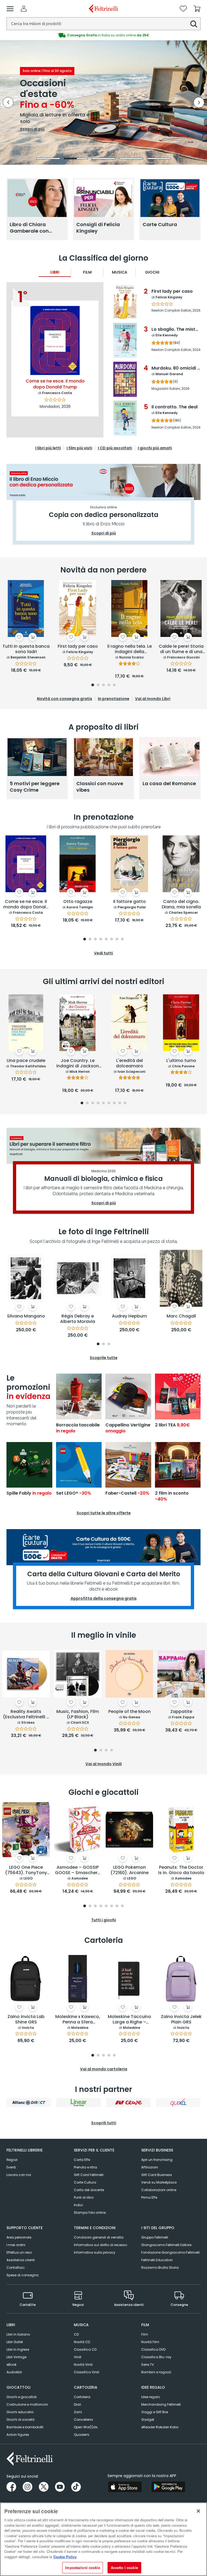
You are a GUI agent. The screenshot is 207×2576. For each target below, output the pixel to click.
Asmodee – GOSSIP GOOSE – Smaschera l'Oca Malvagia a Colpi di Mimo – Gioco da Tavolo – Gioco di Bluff (78, 1870)
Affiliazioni (150, 2167)
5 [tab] (114, 685)
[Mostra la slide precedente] (8, 102)
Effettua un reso (19, 2252)
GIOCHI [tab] (152, 272)
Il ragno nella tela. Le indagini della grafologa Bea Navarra (130, 649)
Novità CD (82, 2342)
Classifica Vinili (87, 2372)
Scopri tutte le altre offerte (104, 1513)
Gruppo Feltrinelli (155, 2237)
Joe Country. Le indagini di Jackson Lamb (78, 1064)
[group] (103, 35)
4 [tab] (109, 685)
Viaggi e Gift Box (155, 2412)
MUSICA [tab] (120, 272)
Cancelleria (83, 2420)
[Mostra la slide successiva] (199, 102)
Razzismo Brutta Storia (160, 2268)
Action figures (18, 2435)
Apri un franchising (157, 2160)
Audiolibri (14, 2372)
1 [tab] (93, 685)
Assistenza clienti (21, 2260)
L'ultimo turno (181, 1061)
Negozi (12, 2160)
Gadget (148, 2420)
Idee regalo (151, 2397)
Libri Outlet (15, 2342)
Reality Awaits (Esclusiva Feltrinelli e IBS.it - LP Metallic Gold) (26, 1715)
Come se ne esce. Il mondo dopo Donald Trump (26, 905)
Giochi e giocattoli (22, 2397)
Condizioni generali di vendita (99, 2237)
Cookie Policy (65, 2557)
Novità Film (150, 2342)
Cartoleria (82, 2397)
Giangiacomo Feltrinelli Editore (166, 2245)
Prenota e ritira (85, 2167)
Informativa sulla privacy (95, 2252)
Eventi (11, 2167)
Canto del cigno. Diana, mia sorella (181, 904)
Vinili (78, 2357)
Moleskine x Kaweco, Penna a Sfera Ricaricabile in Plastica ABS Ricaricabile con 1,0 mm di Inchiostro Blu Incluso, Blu (78, 2020)
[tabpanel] (26, 627)
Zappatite (181, 1712)
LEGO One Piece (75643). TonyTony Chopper (26, 1870)
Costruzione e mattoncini (27, 2404)
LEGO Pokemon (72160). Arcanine (130, 1870)
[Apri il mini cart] (197, 9)
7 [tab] (117, 939)
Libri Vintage (16, 2357)
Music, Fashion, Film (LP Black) (78, 1714)
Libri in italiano (18, 2334)
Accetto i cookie (124, 2568)
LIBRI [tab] (55, 272)
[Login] (24, 9)
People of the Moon (130, 1712)
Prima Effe (149, 2197)
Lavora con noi (19, 2175)
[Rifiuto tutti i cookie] (198, 2511)
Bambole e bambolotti (25, 2427)
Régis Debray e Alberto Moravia (78, 1319)
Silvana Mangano (26, 1316)
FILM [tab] (87, 272)
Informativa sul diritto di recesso (100, 2245)
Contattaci (15, 2268)
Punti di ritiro (84, 2197)
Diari (77, 2404)
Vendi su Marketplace (159, 2182)
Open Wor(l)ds (86, 2427)
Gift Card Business (157, 2175)
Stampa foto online (90, 2213)
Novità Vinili (83, 2365)
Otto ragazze (78, 902)
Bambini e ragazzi (156, 2372)
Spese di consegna (23, 2275)
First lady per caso (78, 646)
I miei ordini (16, 2245)
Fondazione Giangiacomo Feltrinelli (170, 2252)
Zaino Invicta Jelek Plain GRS (181, 2020)
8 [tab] (122, 939)
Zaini (78, 2412)
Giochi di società (20, 2420)
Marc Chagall (181, 1316)
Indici (78, 2205)
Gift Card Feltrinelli (89, 2175)
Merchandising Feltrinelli (161, 2404)
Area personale (19, 2237)
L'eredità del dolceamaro (130, 1063)
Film (145, 2334)
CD (76, 2334)
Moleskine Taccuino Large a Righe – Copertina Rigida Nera (130, 2020)
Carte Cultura (85, 2182)
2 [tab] (98, 685)
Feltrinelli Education (157, 2260)
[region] (103, 2539)
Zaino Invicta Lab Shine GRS (26, 2020)
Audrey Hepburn (129, 1316)
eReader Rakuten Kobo (160, 2427)
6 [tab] (112, 939)
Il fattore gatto (130, 902)
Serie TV (148, 2365)
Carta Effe (82, 2160)
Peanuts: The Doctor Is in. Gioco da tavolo (181, 1870)
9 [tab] (125, 1103)
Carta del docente (89, 2190)
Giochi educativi (20, 2412)
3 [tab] (103, 685)
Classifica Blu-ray (156, 2357)
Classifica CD (85, 2349)
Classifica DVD (153, 2349)
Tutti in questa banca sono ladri (26, 649)
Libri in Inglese (18, 2349)
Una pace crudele (26, 1061)
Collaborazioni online (159, 2190)
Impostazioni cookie (82, 2568)
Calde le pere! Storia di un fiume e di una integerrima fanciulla (181, 649)
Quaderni (82, 2435)
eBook (11, 2365)
